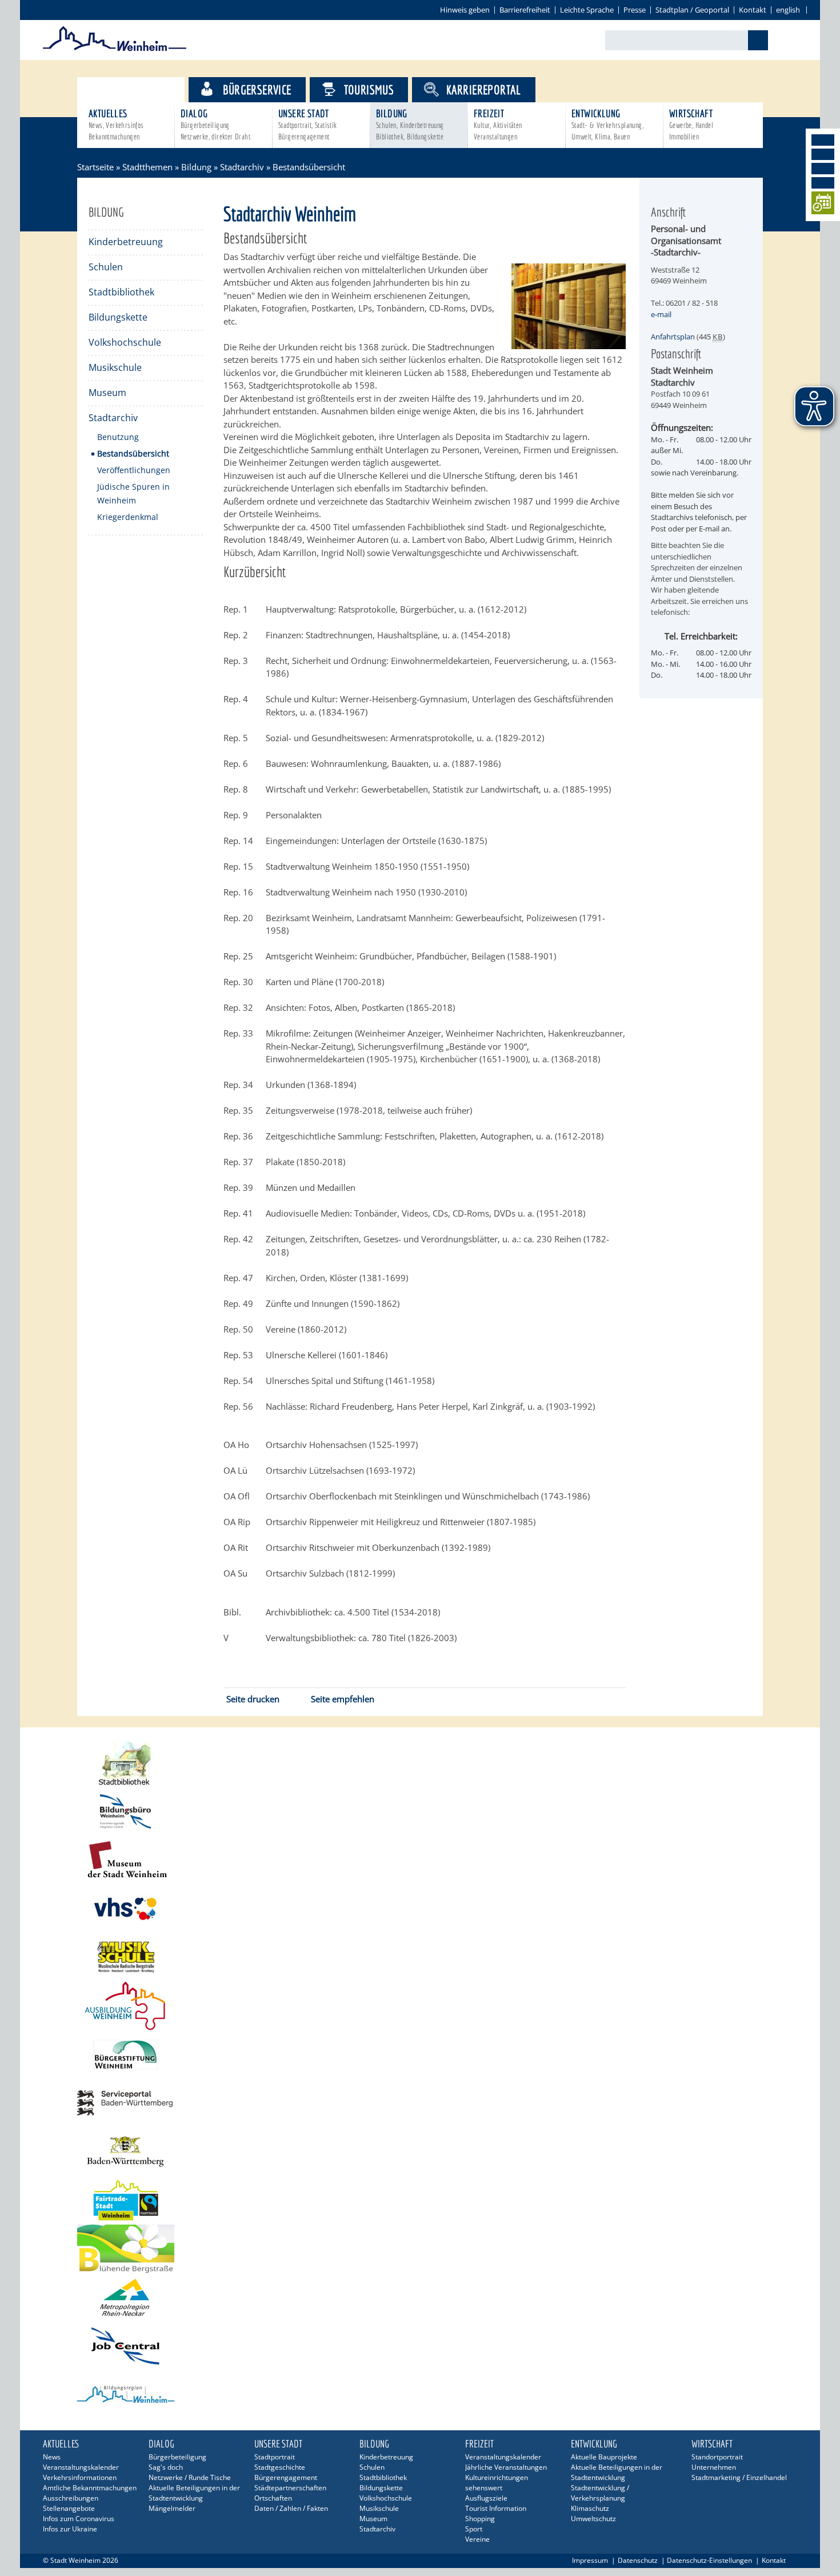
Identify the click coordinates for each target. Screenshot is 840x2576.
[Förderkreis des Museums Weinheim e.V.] (420, 1860)
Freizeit (498, 124)
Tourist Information (496, 2508)
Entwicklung (607, 124)
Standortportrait (717, 2457)
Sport (474, 2529)
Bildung (410, 124)
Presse (635, 10)
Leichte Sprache (587, 10)
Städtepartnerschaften (290, 2488)
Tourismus (369, 89)
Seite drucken (253, 1699)
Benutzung (118, 437)
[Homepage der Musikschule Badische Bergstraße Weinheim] (420, 1957)
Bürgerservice (257, 89)
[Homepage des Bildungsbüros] (420, 1812)
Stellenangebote (69, 2508)
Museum (107, 393)
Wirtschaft (691, 124)
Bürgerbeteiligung (177, 2457)
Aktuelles (116, 124)
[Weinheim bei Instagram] (823, 154)
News (52, 2457)
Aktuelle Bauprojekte (604, 2457)
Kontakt (753, 10)
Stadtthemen (141, 89)
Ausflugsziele (486, 2498)
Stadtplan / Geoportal (692, 10)
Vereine (477, 2539)
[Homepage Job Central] (420, 2346)
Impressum (590, 2560)
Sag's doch (166, 2467)
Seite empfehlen (343, 1699)
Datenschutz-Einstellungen (709, 2560)
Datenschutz (638, 2560)
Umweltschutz (593, 2519)
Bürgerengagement (286, 2477)
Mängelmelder (172, 2508)
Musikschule (115, 367)
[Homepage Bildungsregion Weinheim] (420, 2395)
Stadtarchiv (242, 167)
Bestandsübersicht (133, 453)
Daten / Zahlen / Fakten (291, 2508)
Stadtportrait (275, 2457)
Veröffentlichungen (134, 470)
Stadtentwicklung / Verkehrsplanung (600, 2493)
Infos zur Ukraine (70, 2529)
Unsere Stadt (308, 124)
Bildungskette (118, 317)
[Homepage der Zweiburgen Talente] (420, 2006)
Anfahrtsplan (673, 337)
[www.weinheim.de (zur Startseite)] (115, 49)
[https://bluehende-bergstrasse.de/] (420, 2249)
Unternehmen (714, 2467)
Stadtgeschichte (280, 2467)
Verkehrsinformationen (80, 2477)
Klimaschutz (590, 2508)
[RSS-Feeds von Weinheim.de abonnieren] (823, 183)
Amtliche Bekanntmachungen (90, 2488)
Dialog (215, 124)
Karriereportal (484, 89)
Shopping (480, 2519)
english (788, 10)
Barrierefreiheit (525, 10)
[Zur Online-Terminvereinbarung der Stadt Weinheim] (823, 205)
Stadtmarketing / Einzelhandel (739, 2477)
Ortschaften (273, 2498)
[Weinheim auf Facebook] (823, 140)
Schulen (106, 267)
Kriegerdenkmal (128, 517)
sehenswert (484, 2488)
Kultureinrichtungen (497, 2477)
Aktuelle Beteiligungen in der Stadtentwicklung (194, 2493)
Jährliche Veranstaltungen (506, 2467)
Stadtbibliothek (121, 292)
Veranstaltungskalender (81, 2467)
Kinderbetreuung (126, 242)
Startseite (95, 167)
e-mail (661, 314)
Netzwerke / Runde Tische (190, 2477)
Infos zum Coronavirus (79, 2519)
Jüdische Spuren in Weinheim (133, 493)
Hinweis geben (465, 10)
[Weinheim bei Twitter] (823, 169)
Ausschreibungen (71, 2498)
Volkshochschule (125, 342)
